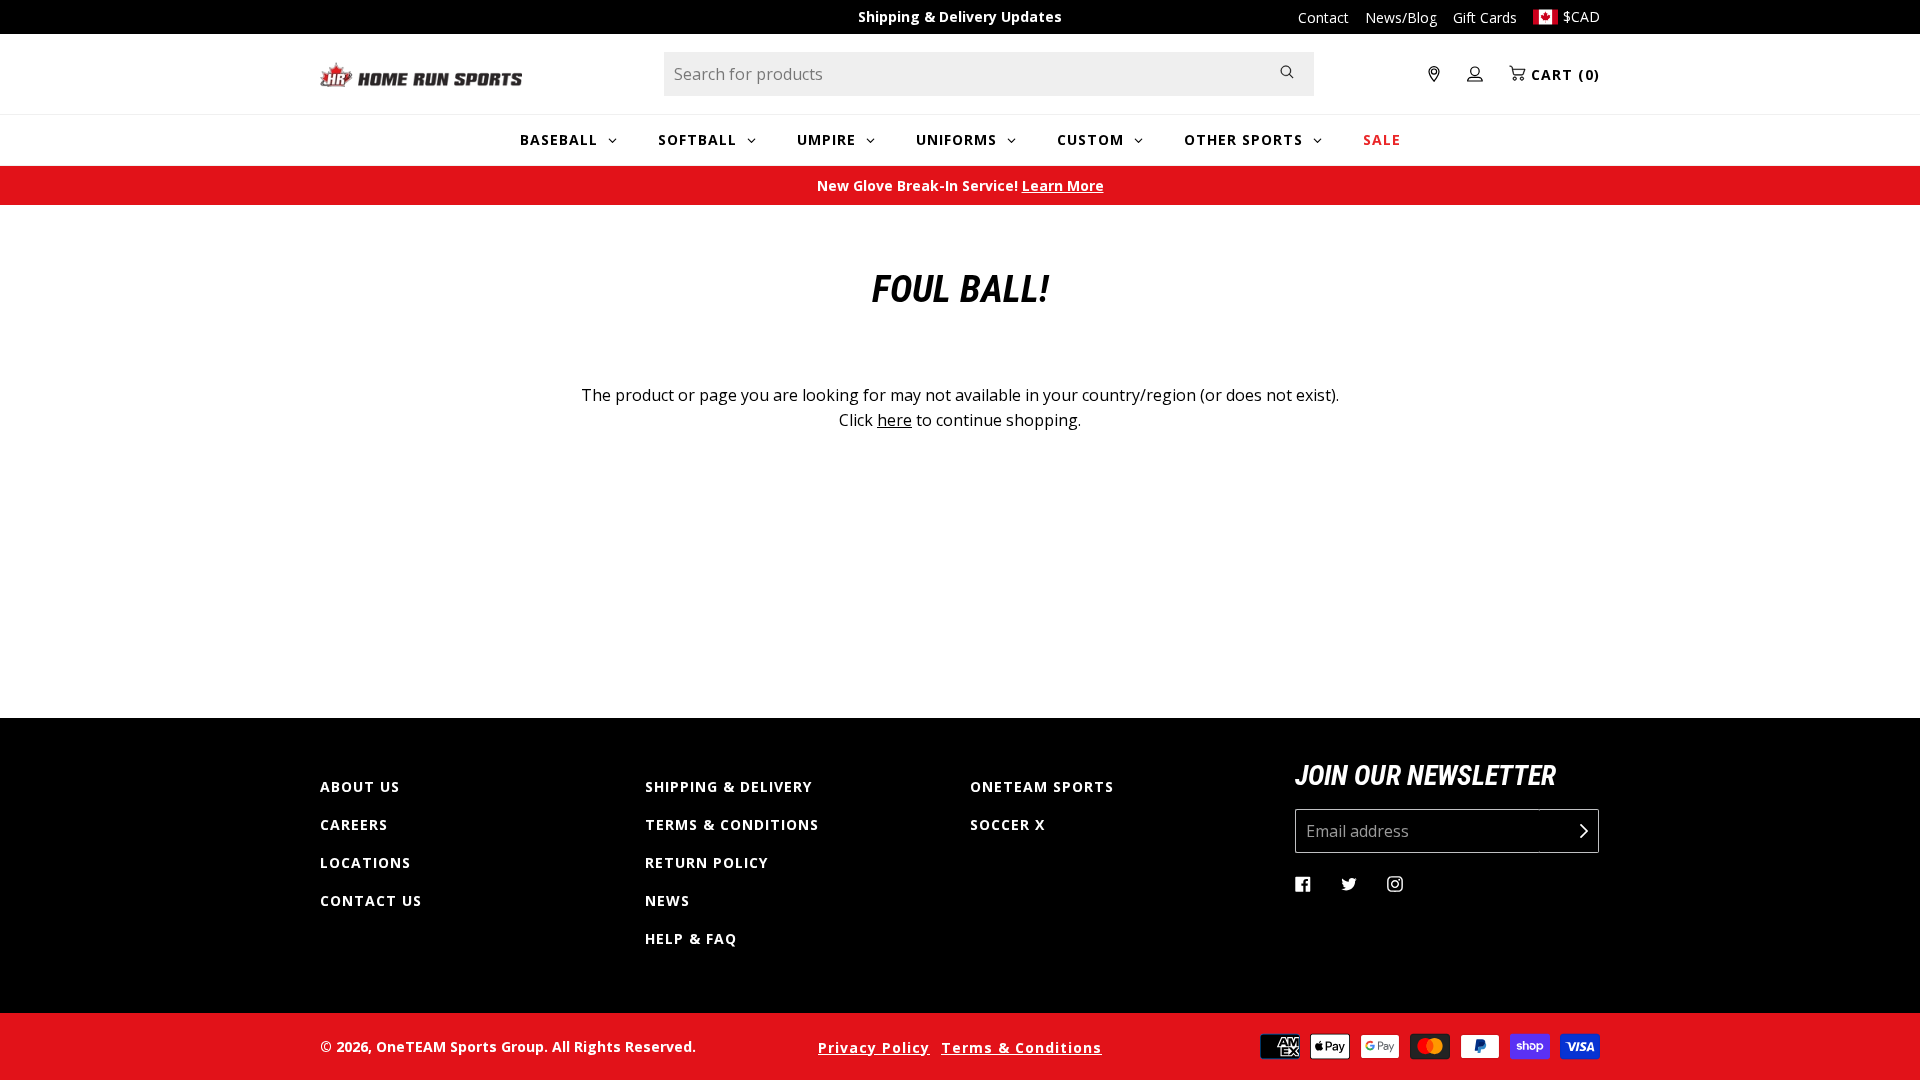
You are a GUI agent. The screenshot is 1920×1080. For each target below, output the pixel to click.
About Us (360, 786)
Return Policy (706, 862)
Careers (354, 824)
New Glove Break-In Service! (960, 185)
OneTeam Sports (1042, 786)
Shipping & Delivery (728, 786)
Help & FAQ (691, 938)
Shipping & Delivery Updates (960, 16)
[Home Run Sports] (421, 74)
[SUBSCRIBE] (1569, 831)
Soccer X (1007, 824)
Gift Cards (1485, 17)
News (667, 900)
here (894, 420)
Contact (1323, 17)
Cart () (1563, 74)
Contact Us (371, 900)
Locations (365, 862)
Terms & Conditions (732, 824)
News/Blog (1401, 17)
